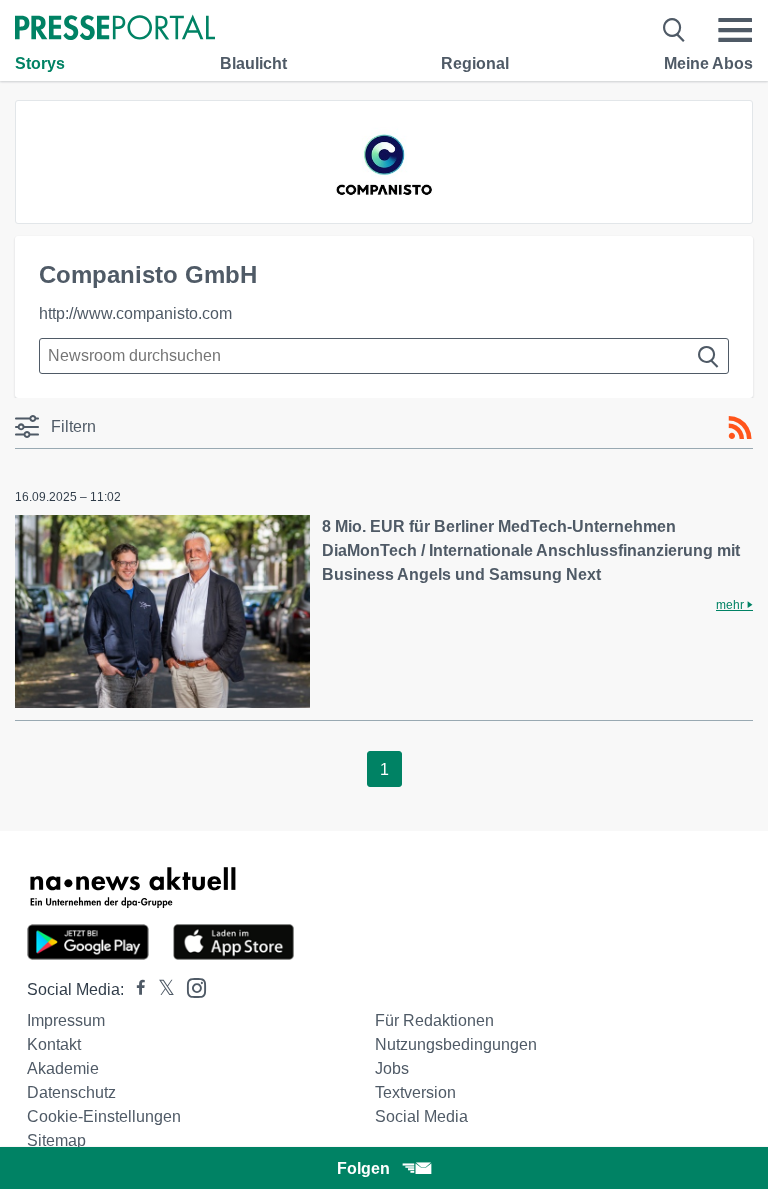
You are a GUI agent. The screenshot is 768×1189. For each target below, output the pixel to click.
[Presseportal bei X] (160, 989)
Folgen (363, 1168)
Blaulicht (253, 63)
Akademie (63, 1068)
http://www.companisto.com (135, 313)
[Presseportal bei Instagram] (190, 986)
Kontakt (54, 1044)
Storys (40, 63)
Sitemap (56, 1140)
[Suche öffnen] (674, 30)
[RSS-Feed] (740, 428)
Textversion (415, 1092)
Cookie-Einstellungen (104, 1116)
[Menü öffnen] (735, 30)
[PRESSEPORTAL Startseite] (115, 29)
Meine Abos (708, 63)
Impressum (66, 1020)
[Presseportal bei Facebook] (135, 989)
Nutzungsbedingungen (456, 1044)
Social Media (421, 1116)
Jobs (392, 1068)
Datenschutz (71, 1092)
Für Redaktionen (434, 1020)
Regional (475, 63)
